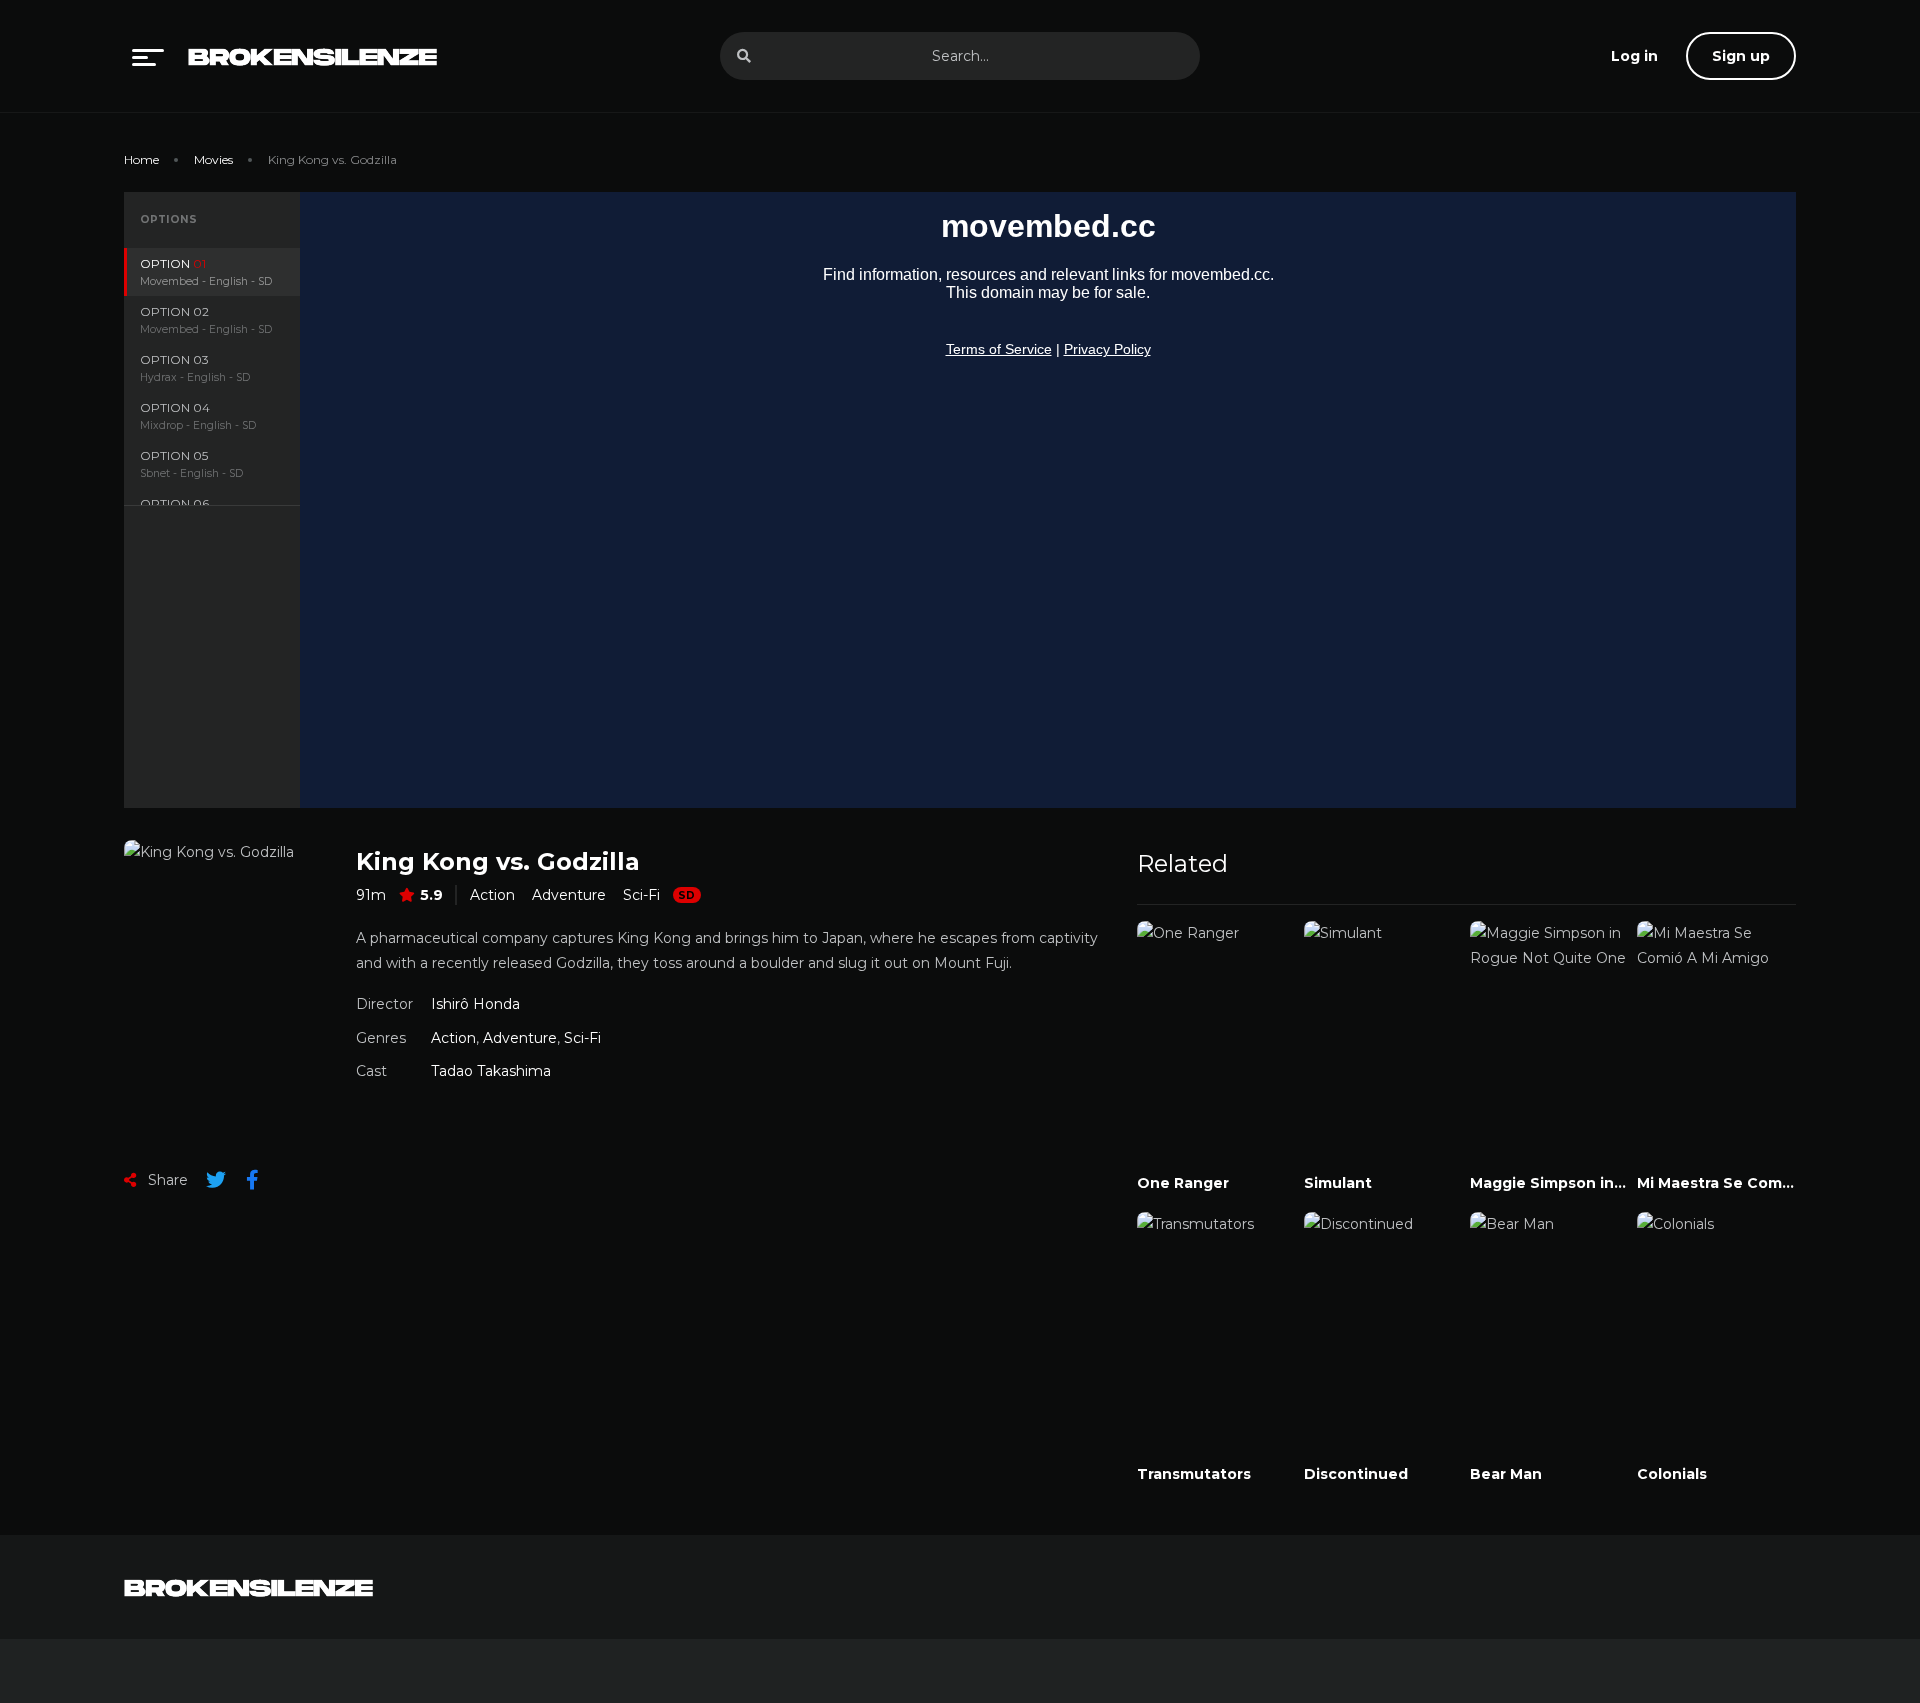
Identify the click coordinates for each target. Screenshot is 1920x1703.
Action (492, 895)
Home (141, 159)
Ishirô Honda (475, 1004)
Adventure (569, 895)
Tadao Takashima (491, 1071)
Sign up (1741, 56)
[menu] (148, 56)
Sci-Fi (641, 895)
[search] (744, 56)
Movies (213, 159)
